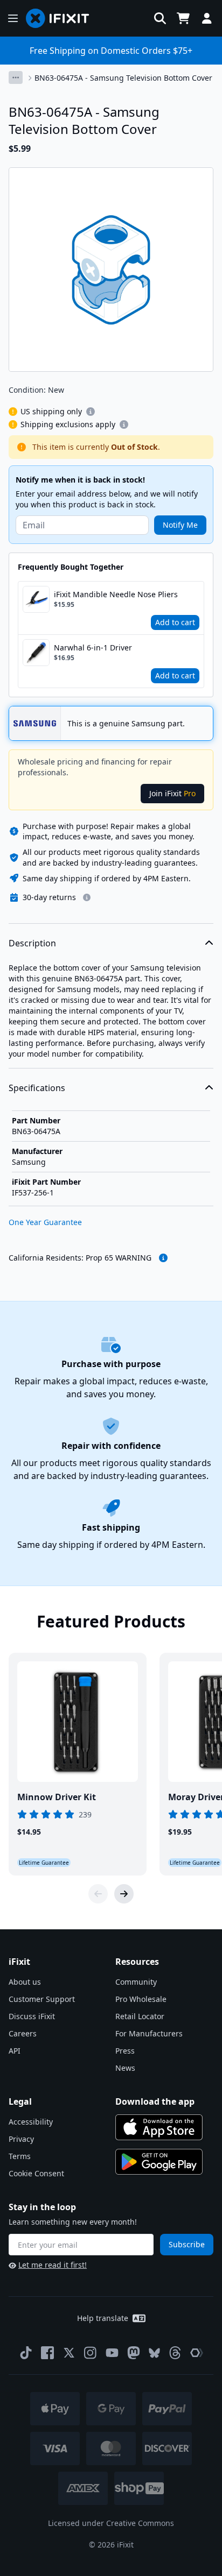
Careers (23, 2033)
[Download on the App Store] (159, 2127)
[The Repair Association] (197, 2353)
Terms (20, 2156)
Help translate (103, 2318)
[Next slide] (124, 1894)
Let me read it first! (53, 2265)
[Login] (207, 18)
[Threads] (175, 2353)
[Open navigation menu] (13, 18)
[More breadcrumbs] (16, 77)
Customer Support (42, 1999)
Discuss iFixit (32, 2016)
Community (136, 1982)
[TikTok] (26, 2353)
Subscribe (187, 2244)
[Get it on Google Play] (159, 2162)
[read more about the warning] (163, 1258)
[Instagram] (91, 2353)
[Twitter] (69, 2353)
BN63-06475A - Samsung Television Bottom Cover (123, 78)
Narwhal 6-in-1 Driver (93, 647)
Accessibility (31, 2122)
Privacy (21, 2139)
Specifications (37, 1088)
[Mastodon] (134, 2353)
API (15, 2051)
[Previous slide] (98, 1894)
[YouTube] (112, 2353)
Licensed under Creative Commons (111, 2523)
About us (25, 1982)
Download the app (155, 2101)
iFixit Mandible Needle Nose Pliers (116, 594)
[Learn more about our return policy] (87, 897)
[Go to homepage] (62, 18)
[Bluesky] (154, 2353)
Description (32, 943)
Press (125, 2051)
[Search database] (160, 18)
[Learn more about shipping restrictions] (91, 412)
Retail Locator (140, 2016)
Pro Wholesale (141, 1999)
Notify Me (180, 525)
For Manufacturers (149, 2033)
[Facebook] (47, 2353)
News (125, 2068)
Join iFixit (172, 793)
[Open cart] (183, 18)
